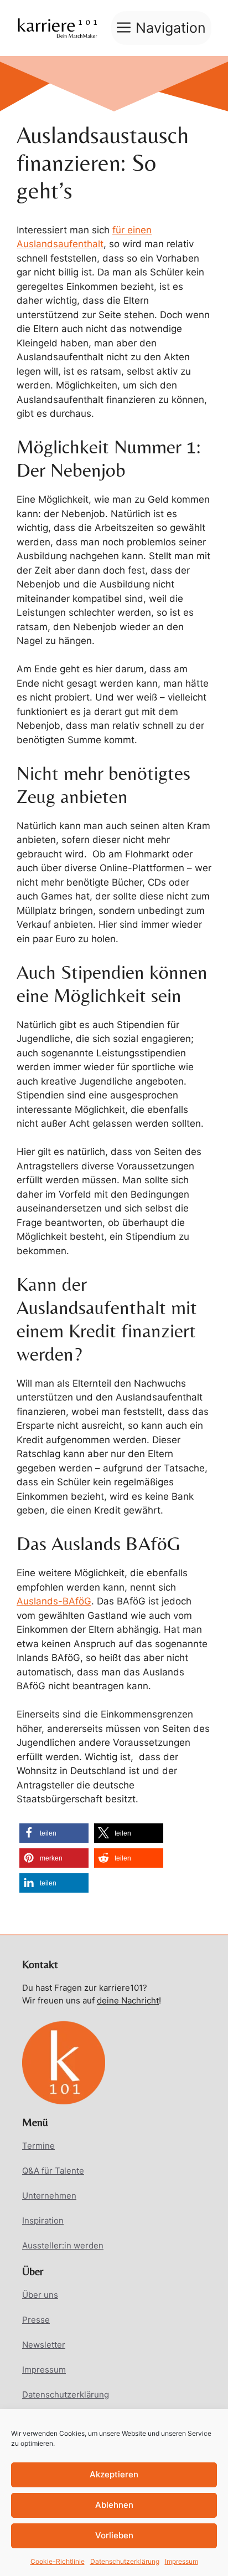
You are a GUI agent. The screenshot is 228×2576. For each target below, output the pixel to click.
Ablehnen (114, 2505)
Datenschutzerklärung (125, 2561)
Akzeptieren (114, 2474)
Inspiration (43, 2220)
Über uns (40, 2295)
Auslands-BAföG (54, 1601)
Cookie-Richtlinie (58, 2561)
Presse (36, 2320)
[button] (54, 1833)
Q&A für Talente (53, 2171)
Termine (38, 2146)
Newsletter (44, 2345)
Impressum (182, 2561)
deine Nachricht (128, 2000)
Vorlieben (114, 2535)
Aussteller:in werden (63, 2245)
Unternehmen (49, 2196)
